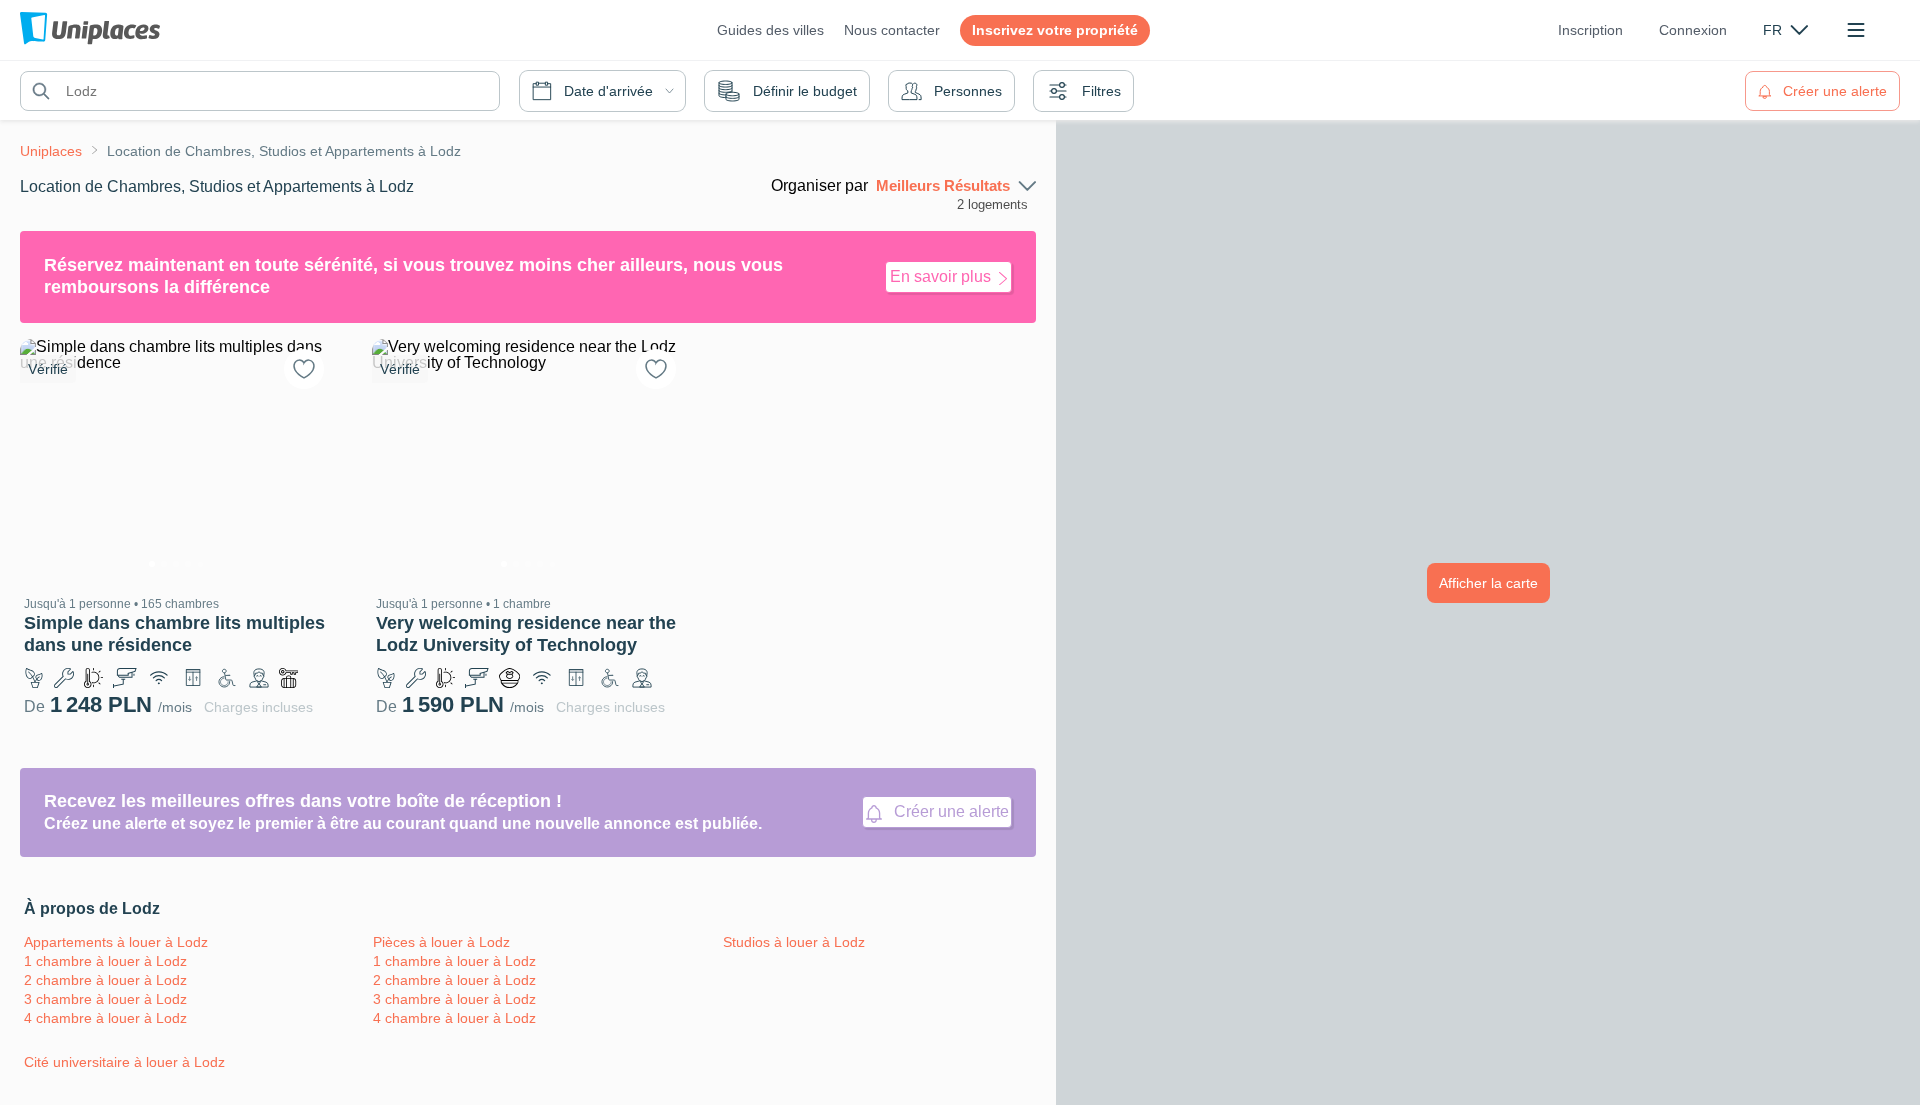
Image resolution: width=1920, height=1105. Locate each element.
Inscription (1590, 30)
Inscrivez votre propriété (1055, 30)
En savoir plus (940, 276)
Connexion (1693, 30)
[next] (305, 459)
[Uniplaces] (90, 29)
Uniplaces (51, 151)
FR (1772, 30)
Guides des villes (770, 30)
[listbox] (1785, 30)
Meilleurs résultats (943, 186)
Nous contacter (892, 30)
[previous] (47, 459)
